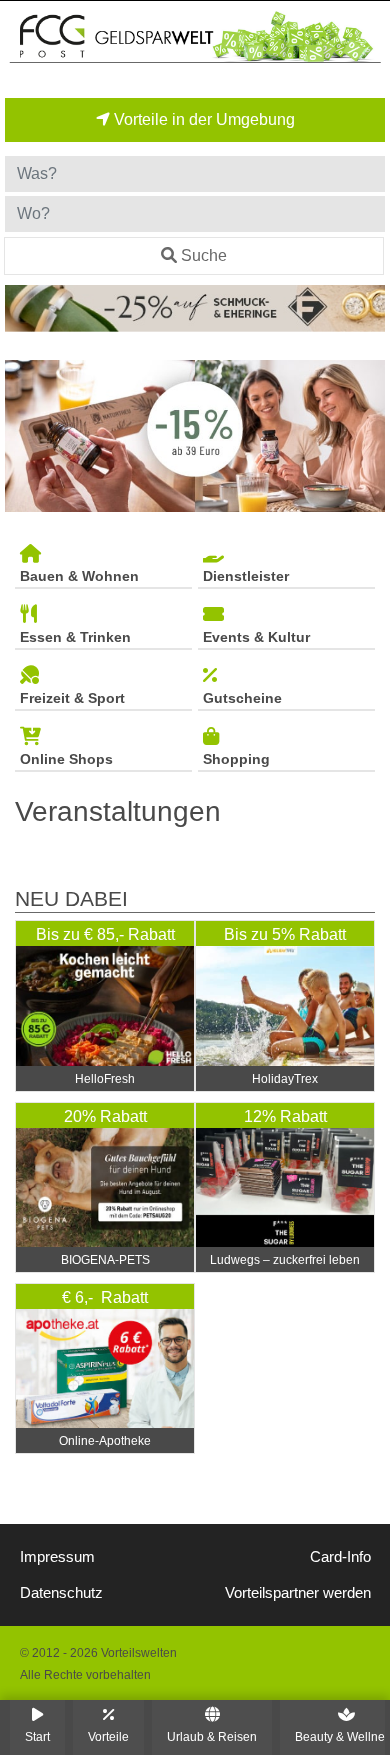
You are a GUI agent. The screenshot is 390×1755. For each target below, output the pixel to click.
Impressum (57, 1557)
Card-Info (340, 1557)
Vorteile (108, 1736)
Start (37, 1736)
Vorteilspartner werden (298, 1593)
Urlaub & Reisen (212, 1736)
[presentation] (24, 436)
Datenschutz (61, 1593)
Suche (204, 255)
